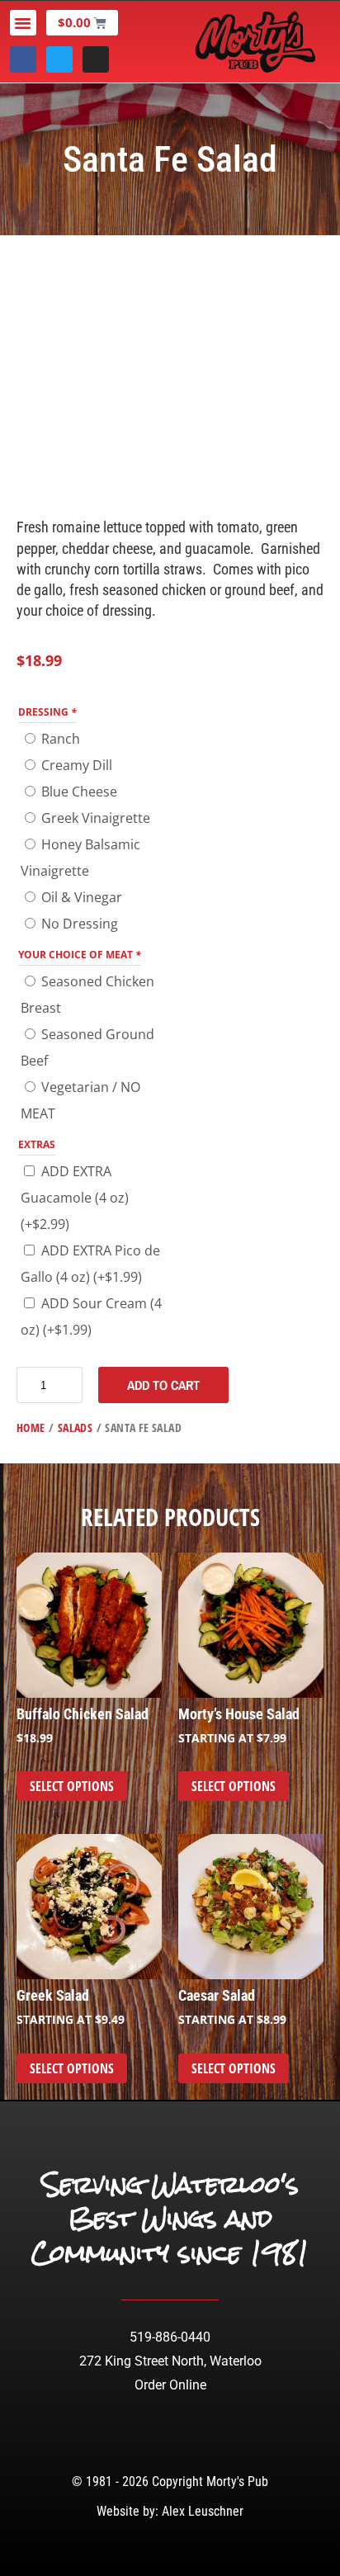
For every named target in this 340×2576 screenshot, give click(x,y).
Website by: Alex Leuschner (170, 2511)
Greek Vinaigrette (96, 818)
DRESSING (47, 712)
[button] (23, 23)
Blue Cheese (79, 792)
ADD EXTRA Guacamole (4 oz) (75, 1198)
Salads (75, 1427)
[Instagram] (96, 59)
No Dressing (80, 924)
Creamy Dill (77, 765)
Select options (72, 1786)
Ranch (61, 739)
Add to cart (163, 1385)
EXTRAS (37, 1144)
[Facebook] (23, 59)
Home (31, 1427)
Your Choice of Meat (80, 955)
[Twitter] (59, 59)
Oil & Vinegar (82, 897)
